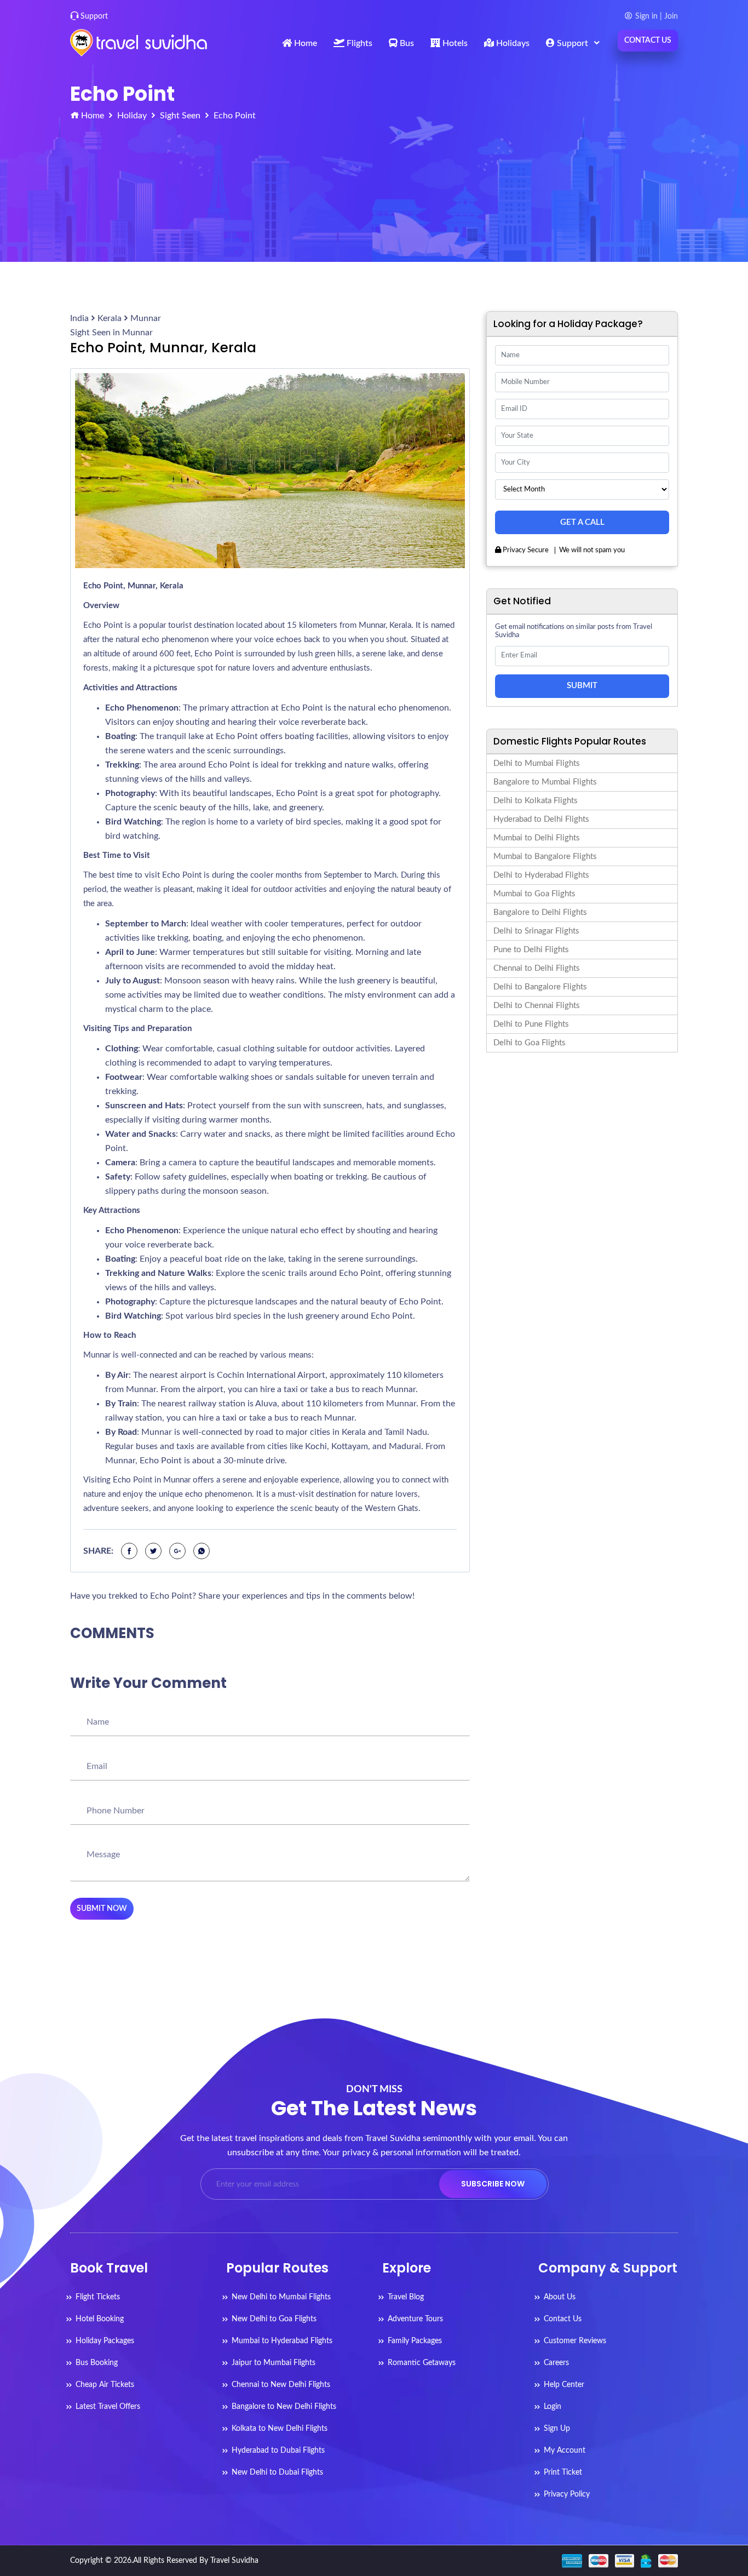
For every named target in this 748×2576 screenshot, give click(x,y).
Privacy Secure (525, 550)
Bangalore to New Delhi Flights (284, 2407)
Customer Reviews (575, 2341)
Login (553, 2407)
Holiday (132, 116)
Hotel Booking (100, 2319)
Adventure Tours (415, 2319)
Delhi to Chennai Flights (537, 1006)
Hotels (454, 43)
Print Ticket (563, 2472)
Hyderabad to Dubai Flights (278, 2451)
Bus (406, 43)
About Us (560, 2297)
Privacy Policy (567, 2494)
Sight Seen (180, 116)
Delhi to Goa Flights (530, 1043)
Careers (556, 2363)
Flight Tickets (98, 2297)
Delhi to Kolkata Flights (536, 801)
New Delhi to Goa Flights (274, 2319)
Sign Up (557, 2429)
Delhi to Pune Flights (531, 1024)
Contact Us (563, 2319)
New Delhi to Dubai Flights (277, 2472)
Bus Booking (97, 2363)
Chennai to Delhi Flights (537, 968)
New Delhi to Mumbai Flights (281, 2297)
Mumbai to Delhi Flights (537, 838)
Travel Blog (406, 2297)
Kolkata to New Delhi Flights (280, 2429)
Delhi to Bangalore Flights (540, 987)
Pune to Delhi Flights (531, 950)
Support (94, 16)
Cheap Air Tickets (105, 2385)
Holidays (512, 43)
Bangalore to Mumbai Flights (545, 782)
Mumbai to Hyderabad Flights (282, 2341)
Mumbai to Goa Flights (534, 894)
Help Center (564, 2385)
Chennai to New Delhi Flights (281, 2385)
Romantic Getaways (422, 2363)
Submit (582, 686)
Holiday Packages (105, 2341)
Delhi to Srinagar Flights (536, 931)
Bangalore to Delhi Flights (540, 912)
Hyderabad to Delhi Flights (541, 819)
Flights (358, 43)
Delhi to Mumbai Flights (537, 763)
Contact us (648, 41)
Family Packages (415, 2341)
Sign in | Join (657, 16)
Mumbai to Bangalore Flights (545, 857)
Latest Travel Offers (108, 2407)
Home (304, 43)
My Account (565, 2451)
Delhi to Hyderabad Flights (541, 875)
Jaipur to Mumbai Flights (274, 2363)
